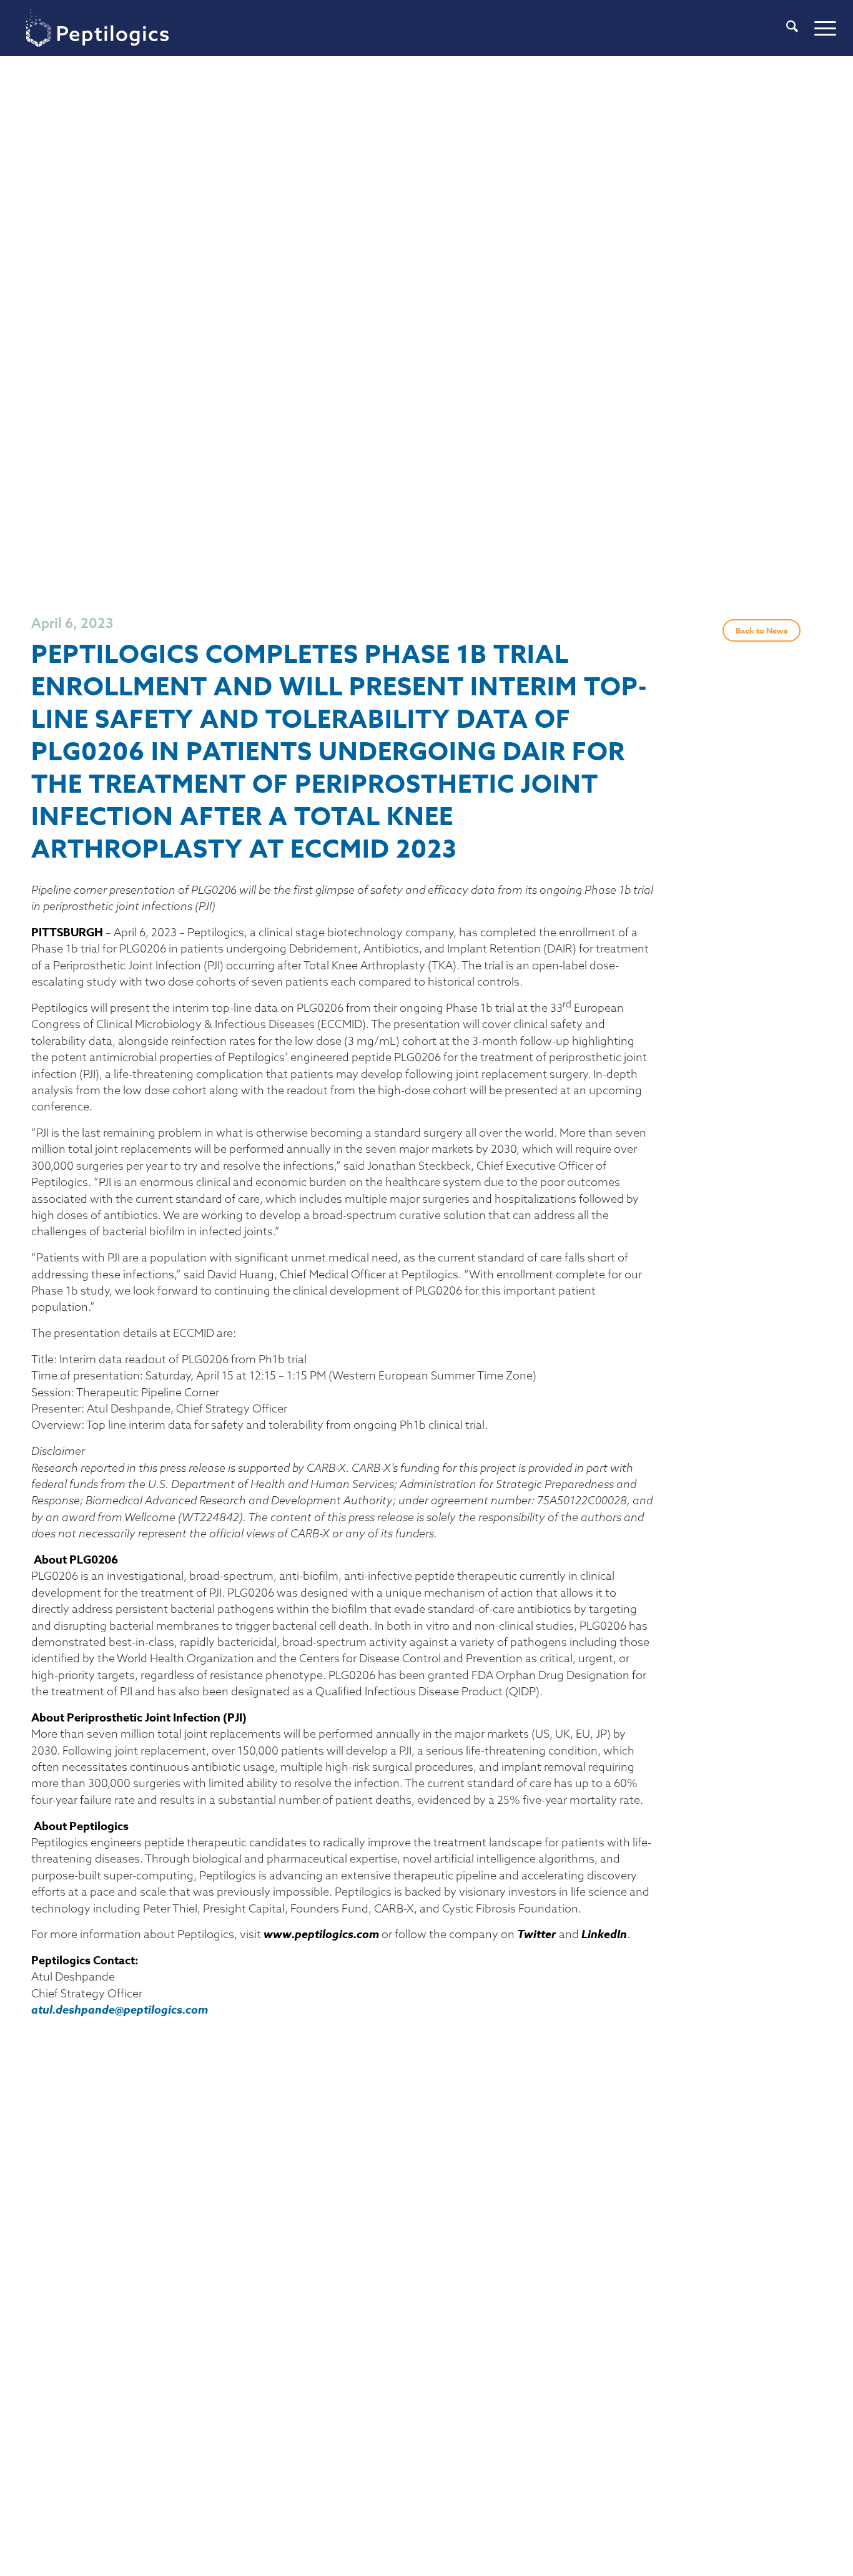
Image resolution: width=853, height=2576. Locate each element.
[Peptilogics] (97, 28)
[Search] (792, 28)
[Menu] (821, 28)
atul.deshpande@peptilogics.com (120, 2010)
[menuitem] (792, 28)
